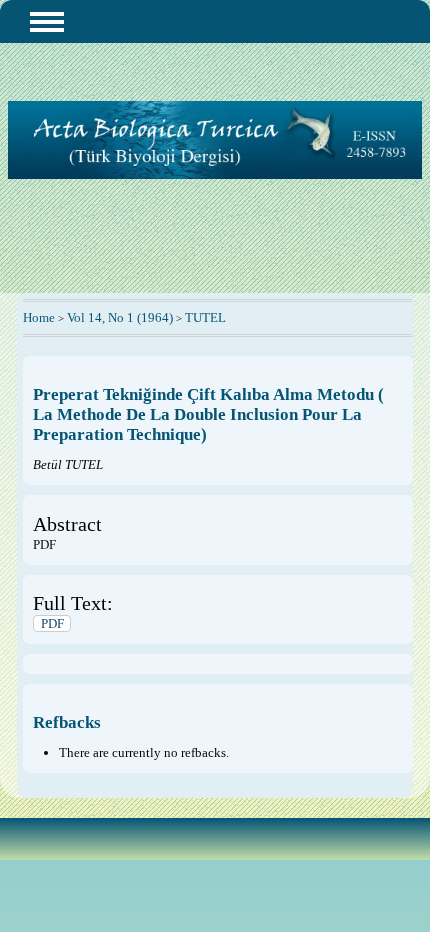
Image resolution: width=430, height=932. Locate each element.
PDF (52, 623)
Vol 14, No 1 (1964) (120, 317)
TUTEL (205, 317)
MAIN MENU (47, 22)
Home (39, 317)
